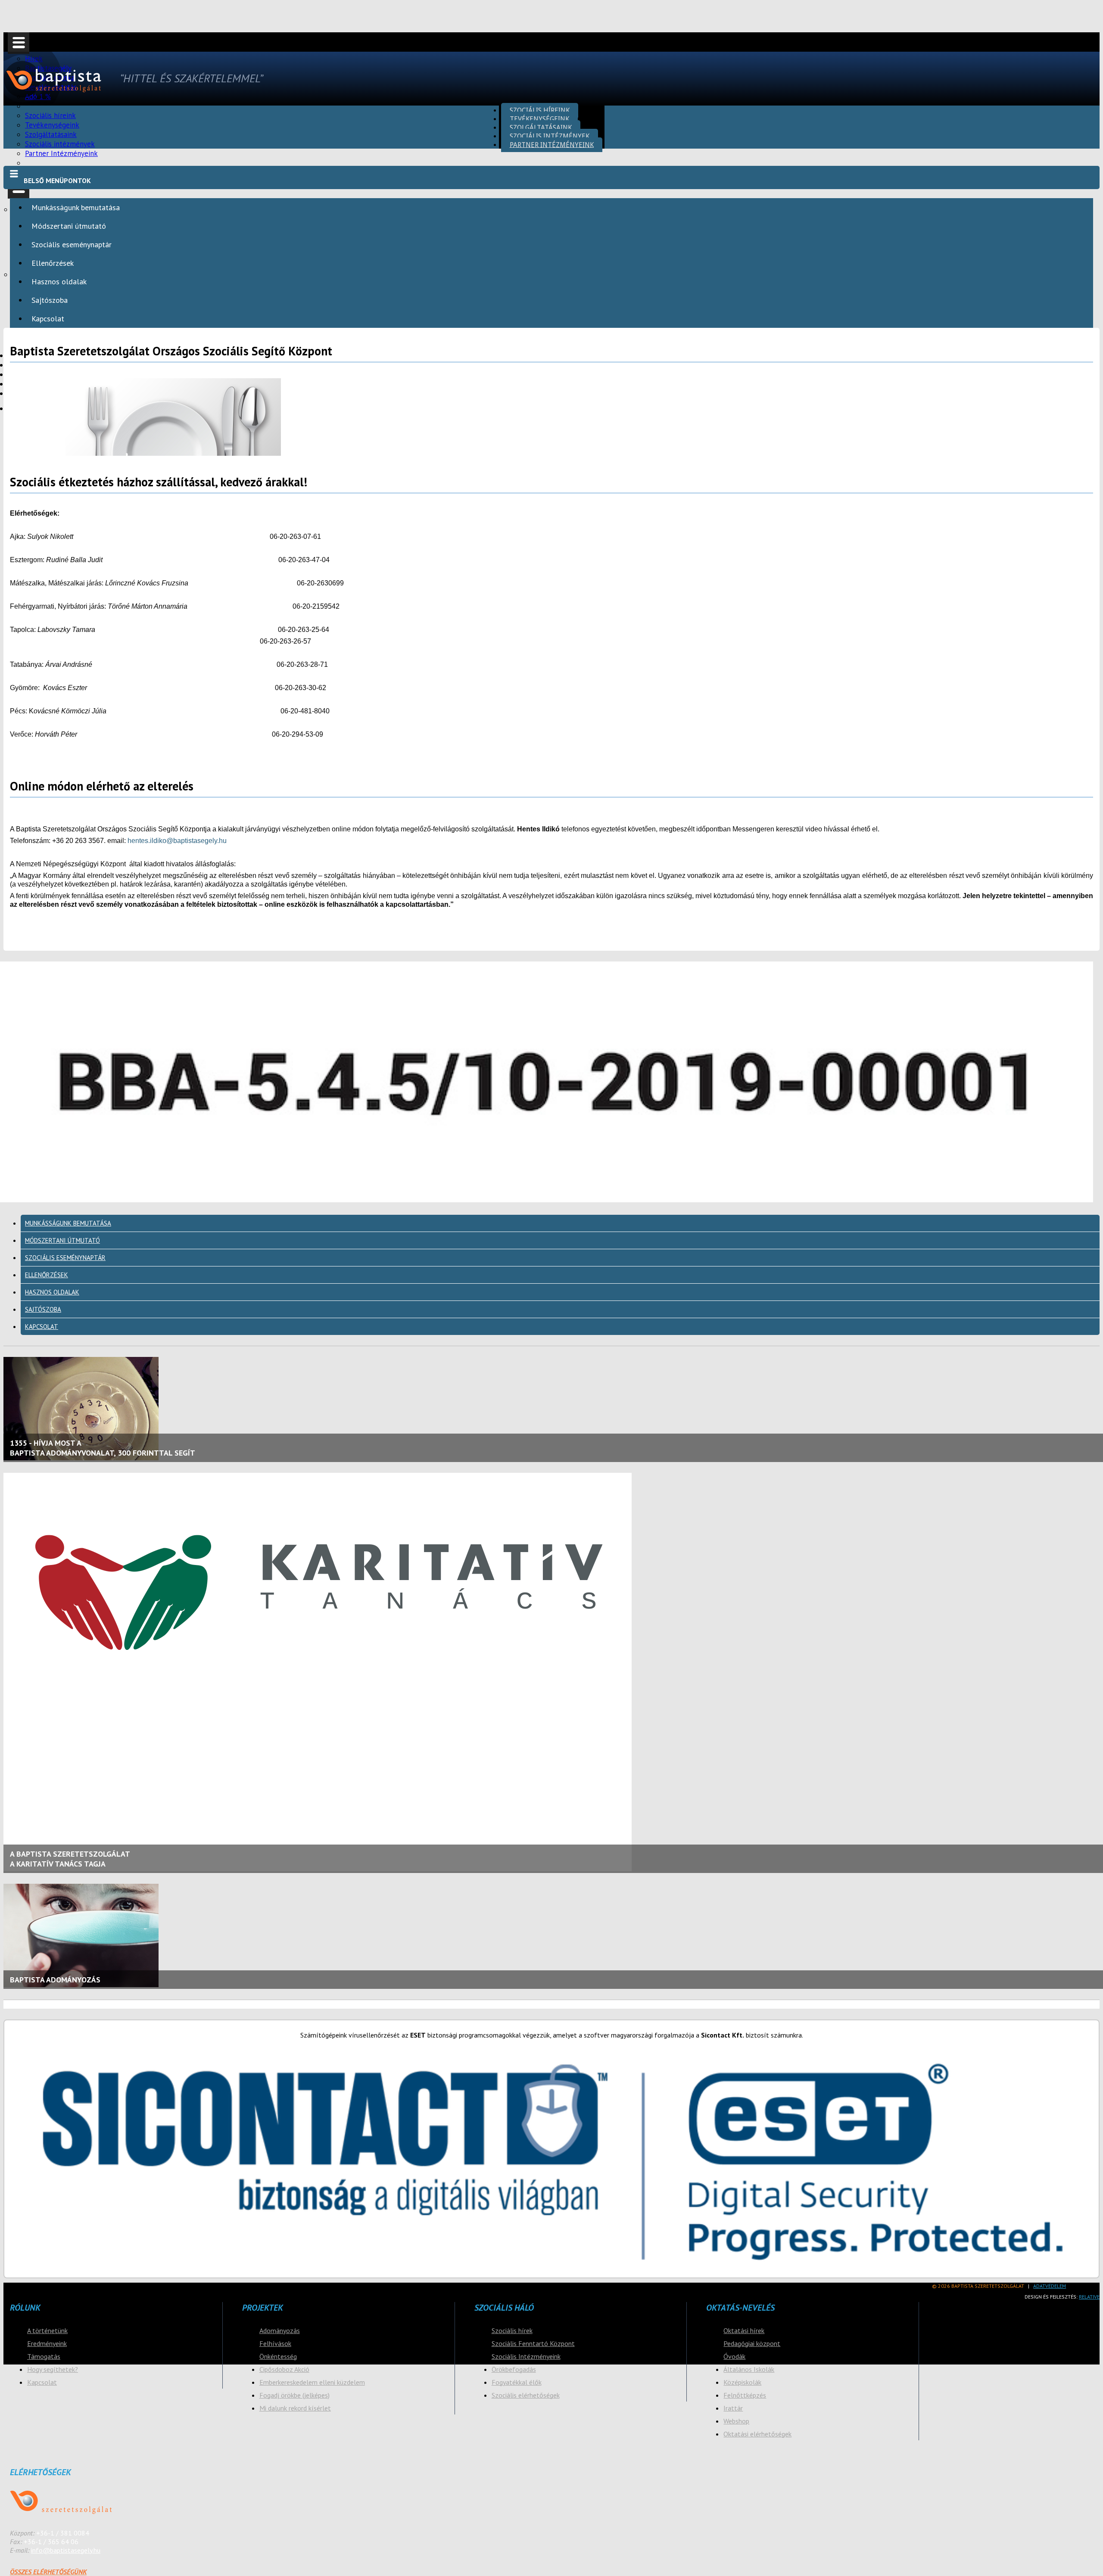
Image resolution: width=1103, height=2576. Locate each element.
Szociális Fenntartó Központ (533, 2343)
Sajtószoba (50, 300)
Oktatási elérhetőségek (757, 2434)
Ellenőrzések (53, 263)
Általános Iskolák (749, 2369)
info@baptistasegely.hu (66, 2550)
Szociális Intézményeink (526, 2356)
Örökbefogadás (514, 2369)
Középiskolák (742, 2382)
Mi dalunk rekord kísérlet (295, 2408)
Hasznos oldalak (59, 282)
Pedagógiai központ (752, 2343)
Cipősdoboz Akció (284, 2369)
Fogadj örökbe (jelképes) (294, 2395)
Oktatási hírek (744, 2330)
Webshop (736, 2421)
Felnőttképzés (745, 2395)
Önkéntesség (278, 2356)
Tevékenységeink (539, 119)
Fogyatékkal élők (517, 2382)
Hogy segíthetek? (53, 2369)
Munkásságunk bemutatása (76, 207)
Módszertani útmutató (69, 226)
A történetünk (47, 2330)
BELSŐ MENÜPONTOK (57, 180)
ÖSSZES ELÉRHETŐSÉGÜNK (48, 2572)
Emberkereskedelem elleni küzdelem (312, 2382)
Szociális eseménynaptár (72, 244)
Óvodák (734, 2356)
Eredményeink (47, 2343)
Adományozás (280, 2330)
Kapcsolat (48, 319)
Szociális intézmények (550, 136)
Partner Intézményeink (61, 153)
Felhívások (275, 2343)
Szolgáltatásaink (541, 127)
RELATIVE (1089, 2297)
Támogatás (44, 2356)
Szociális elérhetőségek (526, 2395)
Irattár (733, 2408)
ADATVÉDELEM (1050, 2286)
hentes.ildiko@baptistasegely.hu (177, 841)
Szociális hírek (512, 2330)
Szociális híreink (540, 110)
